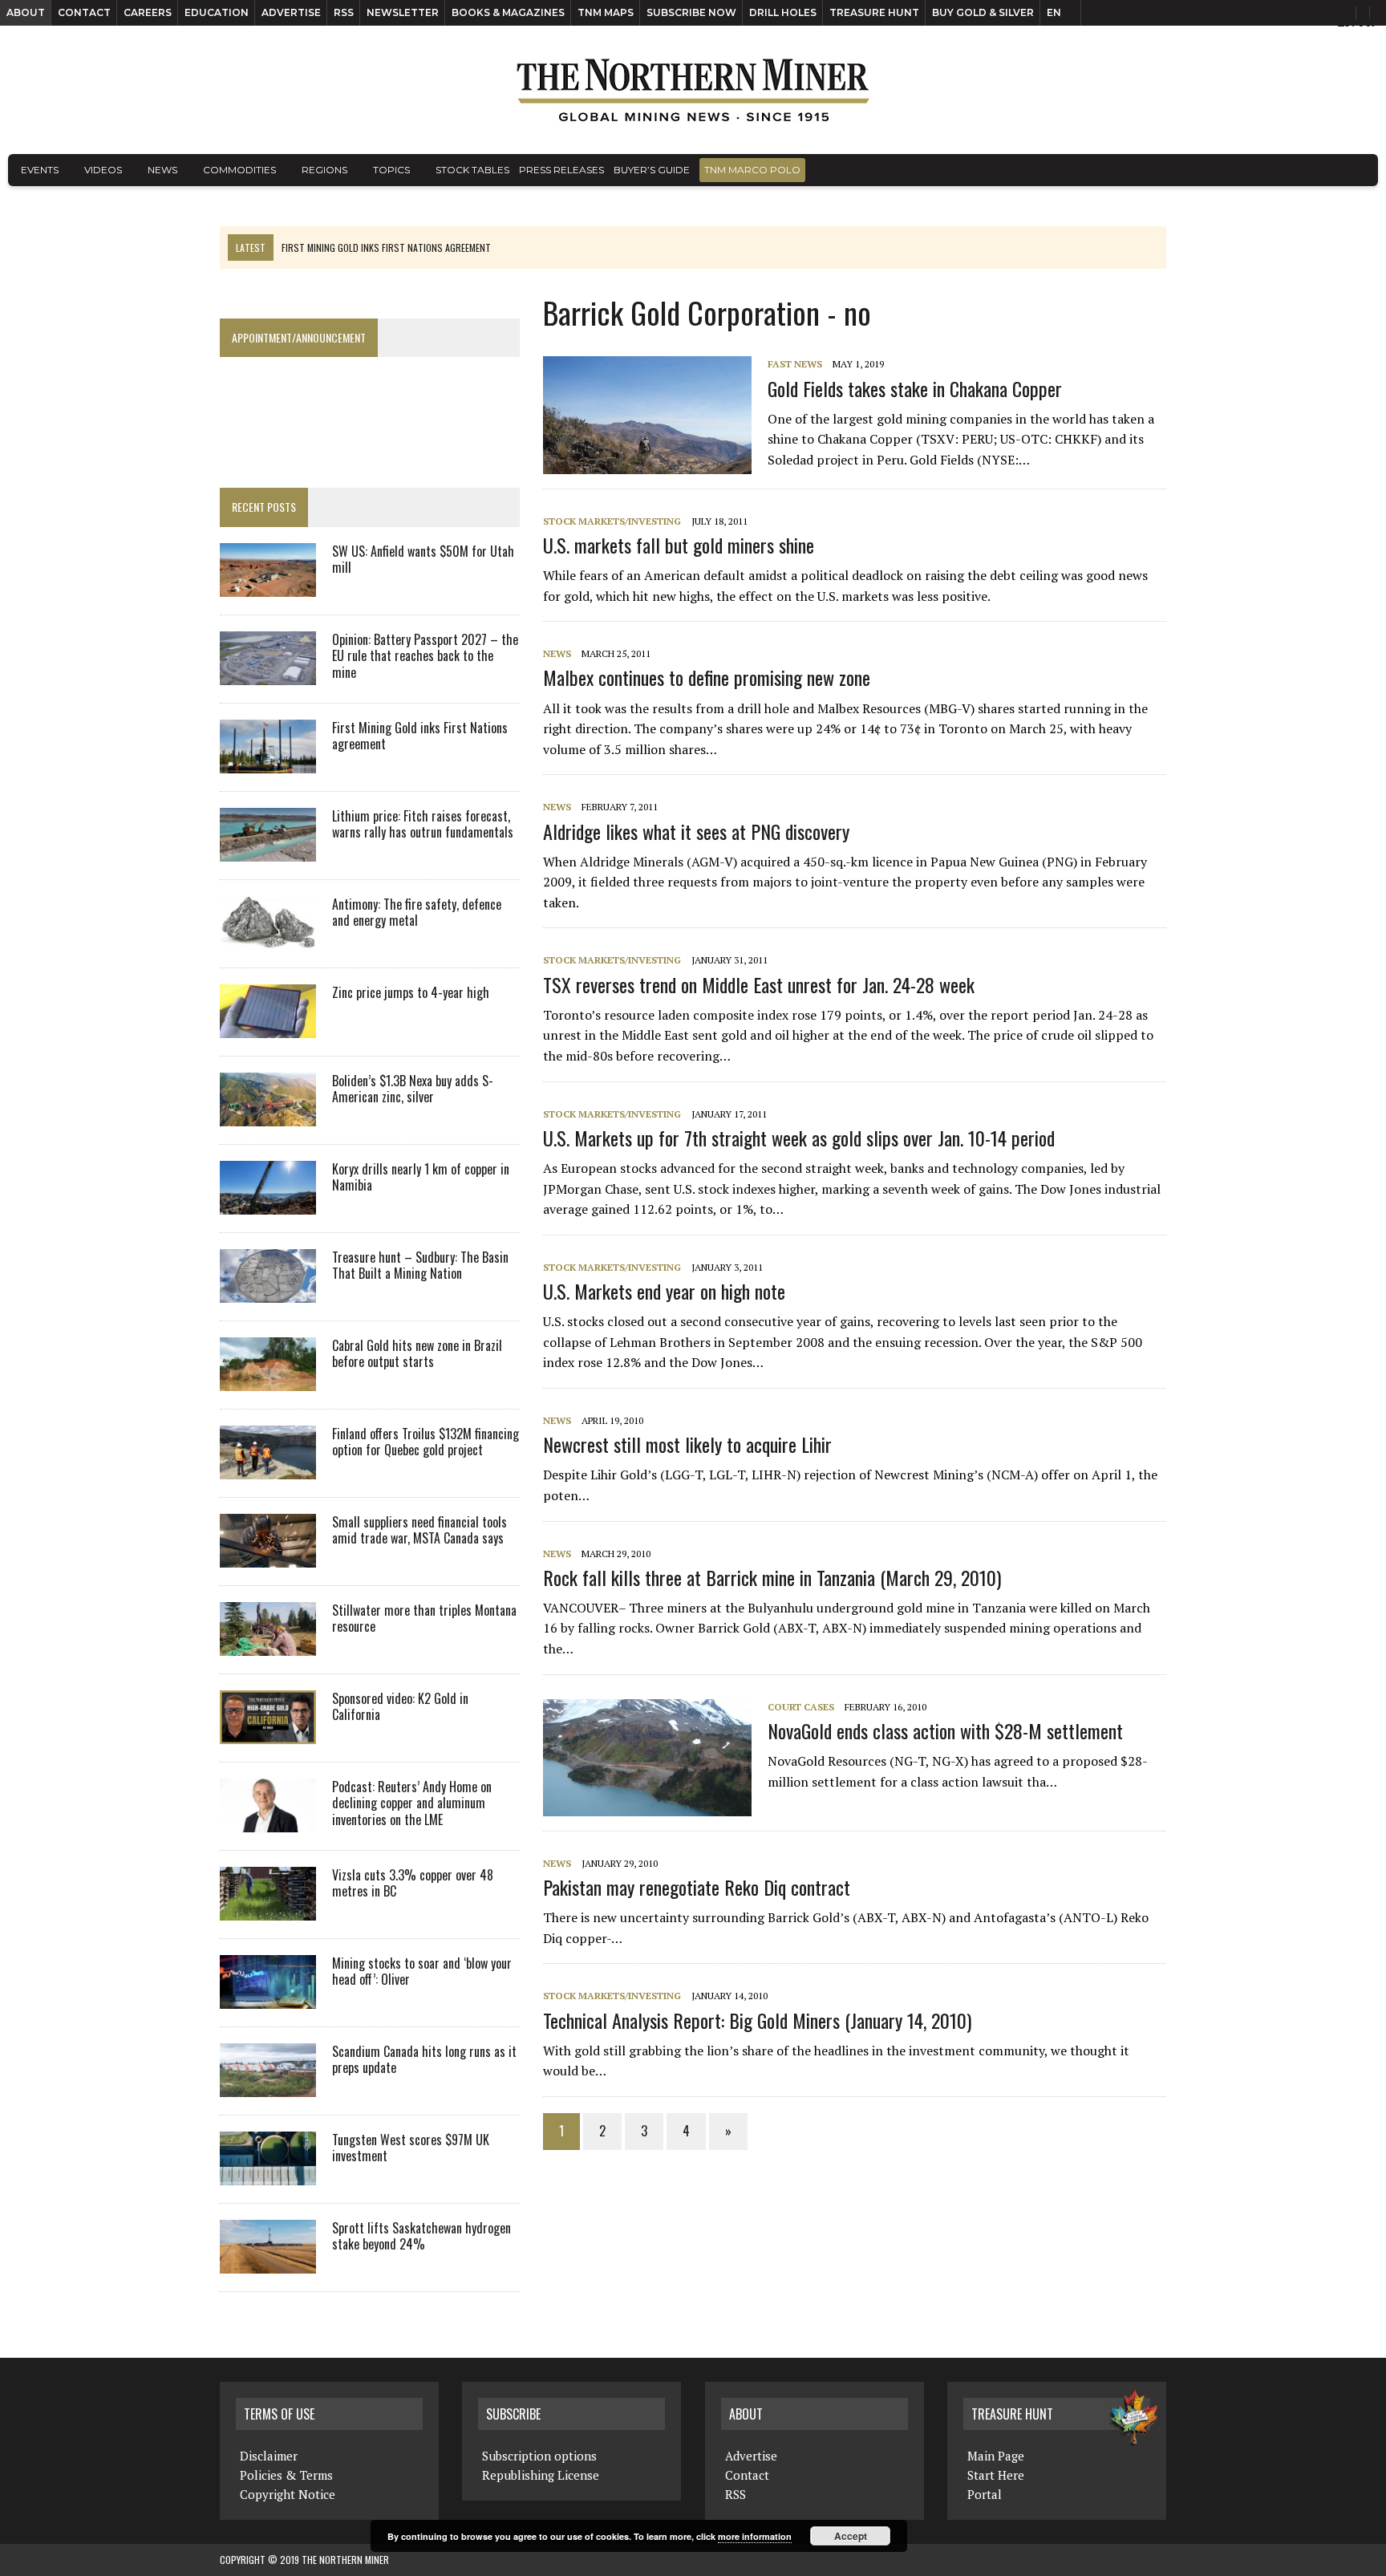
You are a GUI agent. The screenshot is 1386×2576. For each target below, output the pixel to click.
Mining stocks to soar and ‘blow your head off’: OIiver (422, 1972)
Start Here (996, 2475)
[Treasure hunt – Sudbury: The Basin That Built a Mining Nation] (268, 1292)
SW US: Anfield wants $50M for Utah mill (423, 560)
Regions (324, 170)
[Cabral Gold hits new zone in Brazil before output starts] (268, 1380)
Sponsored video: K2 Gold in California (400, 1707)
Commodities (239, 170)
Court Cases (801, 1707)
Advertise (291, 12)
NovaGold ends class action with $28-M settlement (945, 1730)
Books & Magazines (508, 12)
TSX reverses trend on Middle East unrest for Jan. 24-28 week (759, 984)
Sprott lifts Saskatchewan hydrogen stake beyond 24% (421, 2236)
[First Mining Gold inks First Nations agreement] (268, 762)
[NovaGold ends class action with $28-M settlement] (655, 1805)
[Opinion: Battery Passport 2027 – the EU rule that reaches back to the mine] (268, 674)
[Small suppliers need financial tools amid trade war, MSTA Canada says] (268, 1556)
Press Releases (561, 170)
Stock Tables (472, 170)
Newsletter (403, 12)
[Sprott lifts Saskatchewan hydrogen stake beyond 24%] (268, 2262)
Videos (103, 170)
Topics (391, 170)
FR (1366, 22)
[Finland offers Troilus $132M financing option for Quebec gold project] (268, 1468)
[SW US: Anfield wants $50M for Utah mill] (268, 586)
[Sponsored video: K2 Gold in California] (268, 1733)
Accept (851, 2536)
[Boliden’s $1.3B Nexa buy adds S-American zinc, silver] (268, 1115)
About (26, 12)
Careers (148, 12)
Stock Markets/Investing (612, 521)
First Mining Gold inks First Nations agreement (420, 736)
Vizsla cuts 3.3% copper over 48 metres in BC (413, 1883)
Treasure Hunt (874, 12)
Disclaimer (269, 2456)
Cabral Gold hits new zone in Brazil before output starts (417, 1354)
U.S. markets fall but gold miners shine (679, 545)
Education (217, 12)
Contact (84, 12)
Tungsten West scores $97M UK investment (411, 2148)
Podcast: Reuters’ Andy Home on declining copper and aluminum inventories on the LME (412, 1803)
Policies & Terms (286, 2475)
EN (1054, 12)
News (162, 170)
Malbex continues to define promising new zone (707, 677)
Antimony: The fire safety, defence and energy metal (417, 913)
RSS (344, 12)
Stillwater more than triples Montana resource (424, 1619)
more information (755, 2536)
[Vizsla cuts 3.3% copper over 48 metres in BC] (268, 1909)
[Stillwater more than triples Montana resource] (268, 1645)
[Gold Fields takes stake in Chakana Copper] (655, 463)
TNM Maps (606, 12)
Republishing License (541, 2475)
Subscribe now (691, 12)
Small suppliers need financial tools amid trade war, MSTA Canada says (419, 1530)
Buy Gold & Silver (983, 12)
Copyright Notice (288, 2494)
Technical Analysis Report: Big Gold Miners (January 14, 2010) (757, 2020)
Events (40, 170)
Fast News (795, 364)
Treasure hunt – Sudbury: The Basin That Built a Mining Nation (420, 1266)
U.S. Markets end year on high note (664, 1291)
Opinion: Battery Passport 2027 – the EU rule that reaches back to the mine (425, 656)
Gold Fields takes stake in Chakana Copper (915, 388)
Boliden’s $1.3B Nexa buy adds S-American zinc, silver (413, 1089)
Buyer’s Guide (652, 170)
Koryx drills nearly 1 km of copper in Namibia (421, 1177)
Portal (985, 2494)
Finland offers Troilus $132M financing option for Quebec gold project (426, 1442)
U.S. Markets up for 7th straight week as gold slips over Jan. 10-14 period (799, 1138)
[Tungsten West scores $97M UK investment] (268, 2174)
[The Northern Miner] (693, 90)
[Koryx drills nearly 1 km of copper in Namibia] (268, 1203)
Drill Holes (783, 12)
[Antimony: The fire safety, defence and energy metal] (268, 939)
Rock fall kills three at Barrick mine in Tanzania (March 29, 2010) (772, 1577)
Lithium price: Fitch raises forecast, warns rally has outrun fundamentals (423, 824)
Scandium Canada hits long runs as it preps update (424, 2060)
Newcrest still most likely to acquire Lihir (687, 1444)
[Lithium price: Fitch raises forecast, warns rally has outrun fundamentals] (268, 850)
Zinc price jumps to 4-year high (411, 992)
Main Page (996, 2456)
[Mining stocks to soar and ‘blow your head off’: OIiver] (268, 1998)
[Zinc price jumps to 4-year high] (268, 1027)
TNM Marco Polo (752, 170)
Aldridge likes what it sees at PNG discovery (696, 831)
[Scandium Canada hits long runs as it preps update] (268, 2086)
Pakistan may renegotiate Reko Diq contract (697, 1887)
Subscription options (539, 2456)
